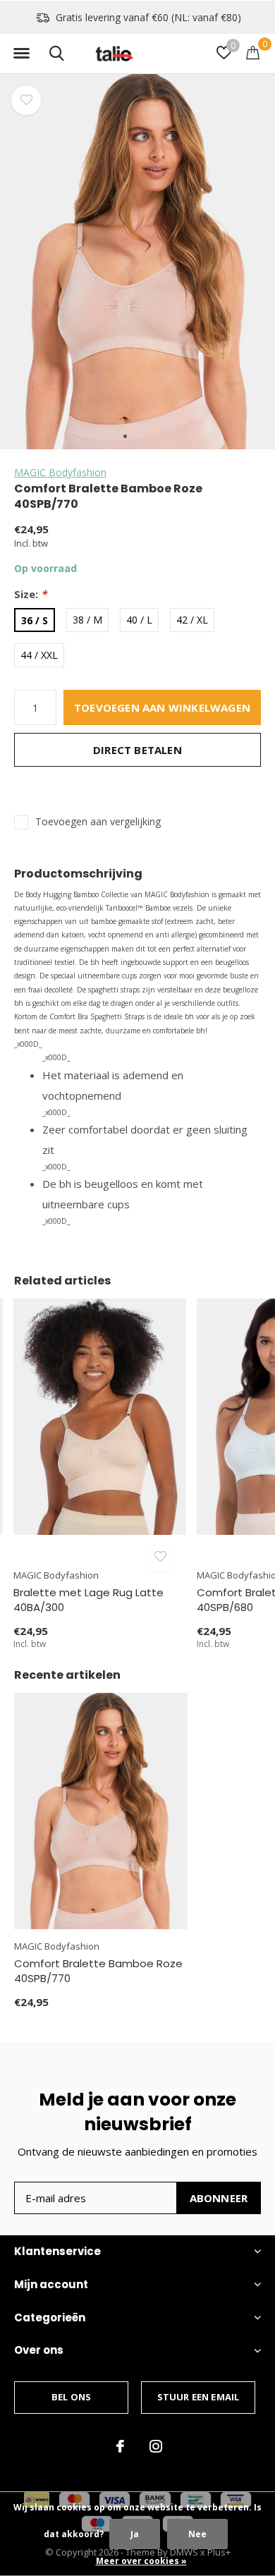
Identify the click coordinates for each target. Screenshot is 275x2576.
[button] (21, 54)
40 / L (139, 620)
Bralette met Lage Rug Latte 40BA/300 (88, 1600)
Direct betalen (137, 750)
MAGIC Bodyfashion (60, 472)
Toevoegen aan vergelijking (98, 822)
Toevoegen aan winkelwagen (162, 707)
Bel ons (71, 2397)
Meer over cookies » (141, 2561)
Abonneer (219, 2198)
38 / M (87, 620)
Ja (135, 2534)
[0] (253, 52)
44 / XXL (39, 655)
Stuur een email (198, 2397)
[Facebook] (120, 2446)
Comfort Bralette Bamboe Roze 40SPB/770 (98, 1971)
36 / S (35, 620)
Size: (30, 594)
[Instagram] (156, 2446)
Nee (197, 2534)
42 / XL (192, 620)
